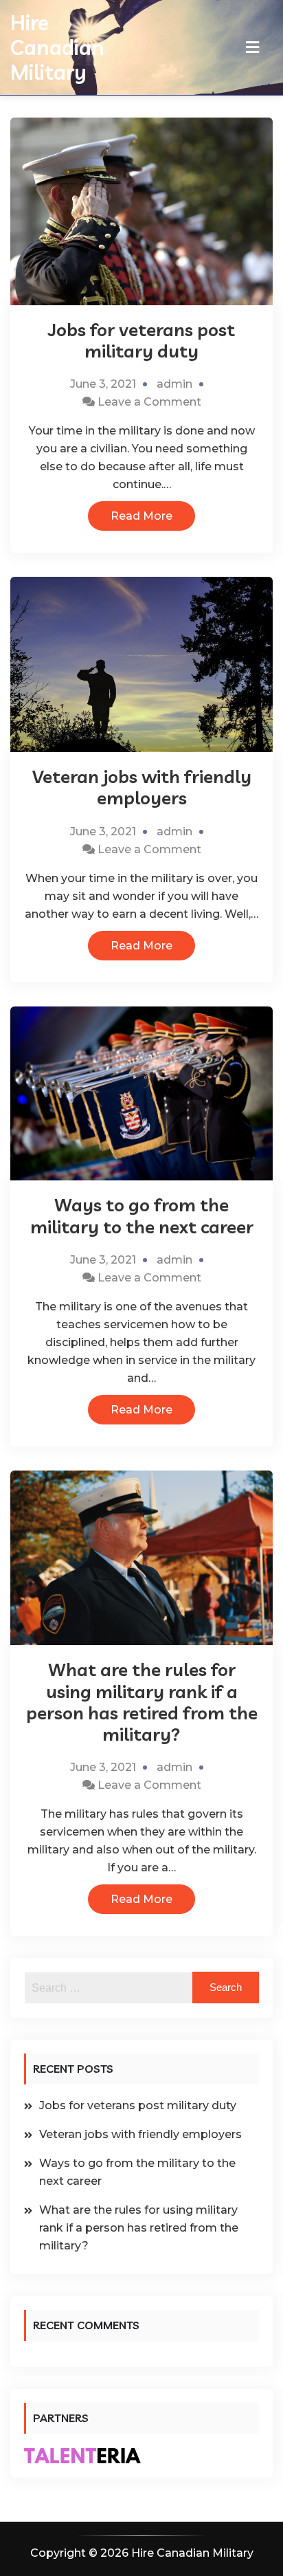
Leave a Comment (149, 402)
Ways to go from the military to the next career (142, 1215)
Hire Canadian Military (57, 47)
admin (174, 384)
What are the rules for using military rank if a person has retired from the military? (142, 1702)
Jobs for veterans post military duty (141, 340)
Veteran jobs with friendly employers (142, 787)
